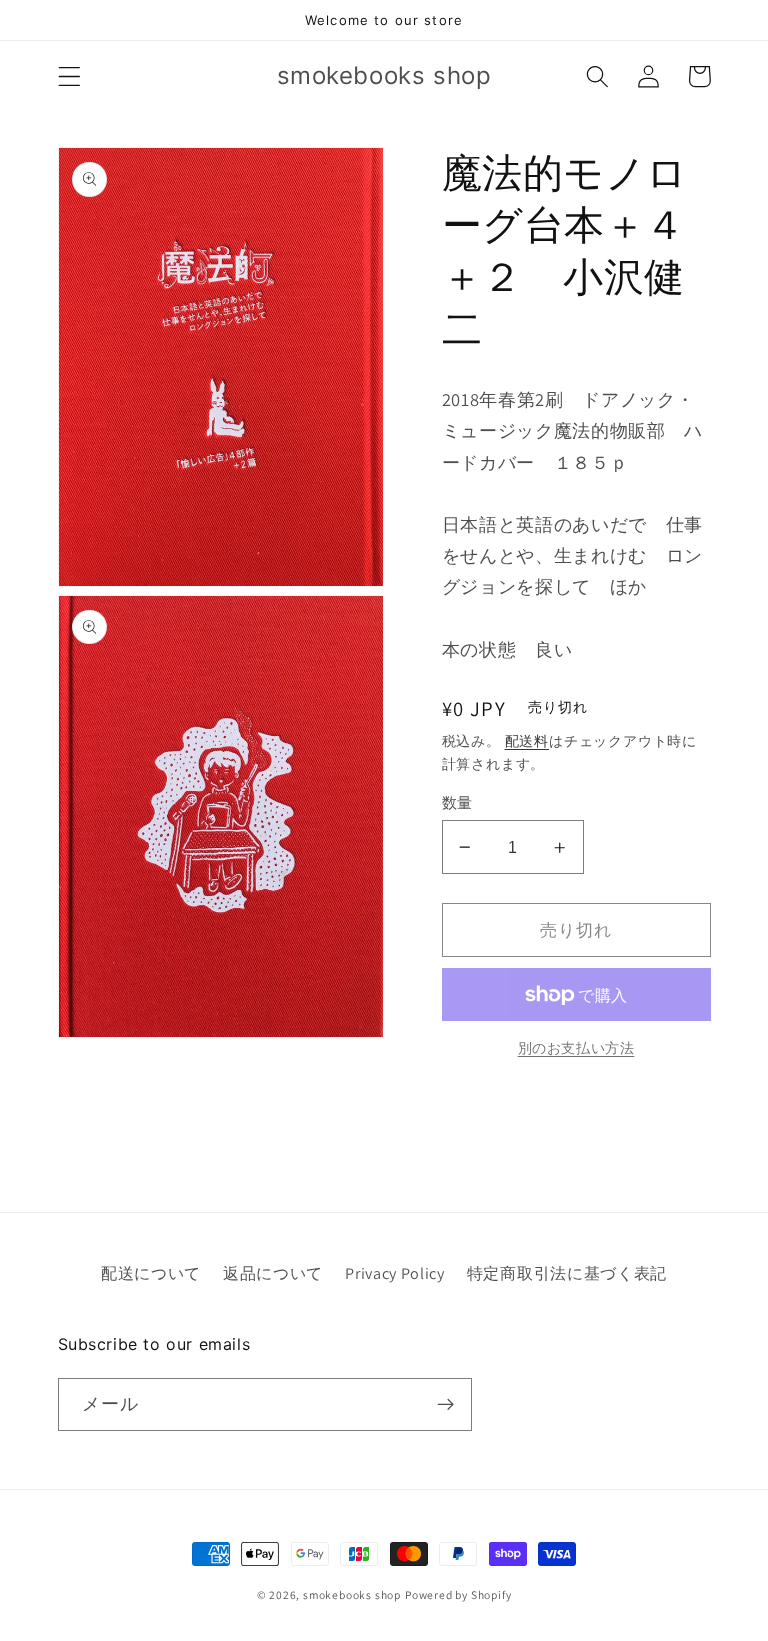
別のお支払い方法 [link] (576, 1048)
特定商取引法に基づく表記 (567, 1273)
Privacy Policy (395, 1273)
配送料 (527, 741)
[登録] (445, 1405)
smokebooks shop (352, 1594)
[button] (69, 76)
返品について (273, 1273)
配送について (151, 1273)
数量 (457, 802)
